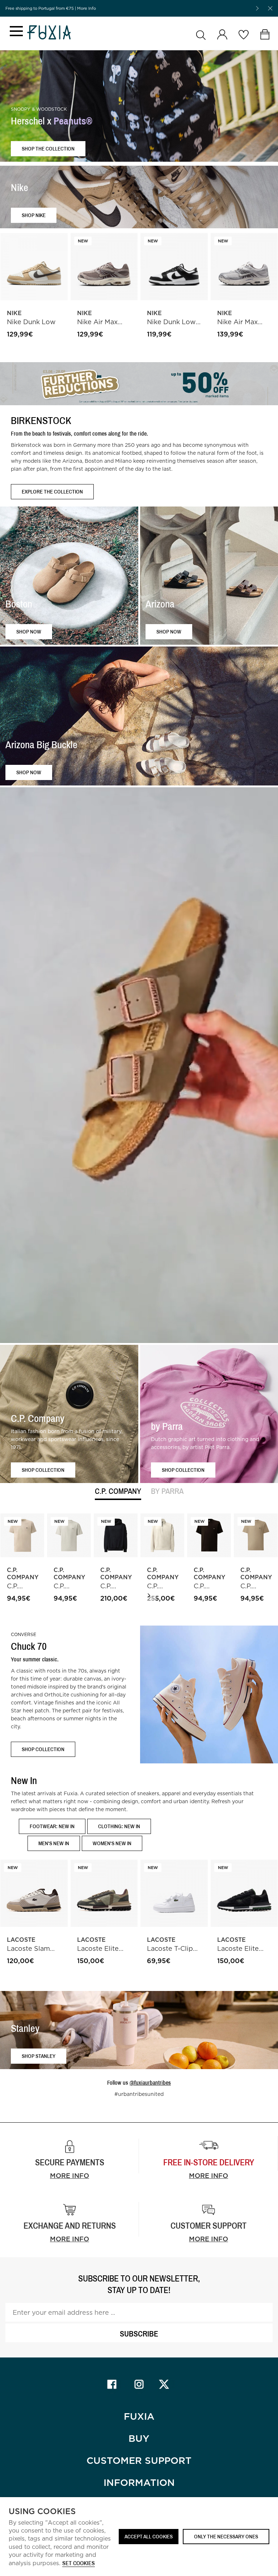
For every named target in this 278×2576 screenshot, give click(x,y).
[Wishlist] (243, 35)
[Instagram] (139, 2384)
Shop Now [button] (29, 631)
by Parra (167, 1492)
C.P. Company (118, 1492)
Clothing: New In (119, 1826)
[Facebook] (112, 2384)
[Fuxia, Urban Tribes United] (49, 33)
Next (149, 1596)
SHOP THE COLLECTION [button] (48, 149)
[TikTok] (166, 2384)
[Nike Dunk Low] (34, 267)
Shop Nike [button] (34, 215)
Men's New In (54, 1843)
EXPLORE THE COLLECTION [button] (52, 492)
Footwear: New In (52, 1826)
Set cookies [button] (79, 2564)
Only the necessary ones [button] (226, 2536)
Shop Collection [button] (43, 1469)
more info (208, 2176)
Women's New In (112, 1843)
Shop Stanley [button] (39, 2056)
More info (69, 2176)
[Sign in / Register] (222, 35)
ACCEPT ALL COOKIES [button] (149, 2536)
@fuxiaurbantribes (150, 2083)
